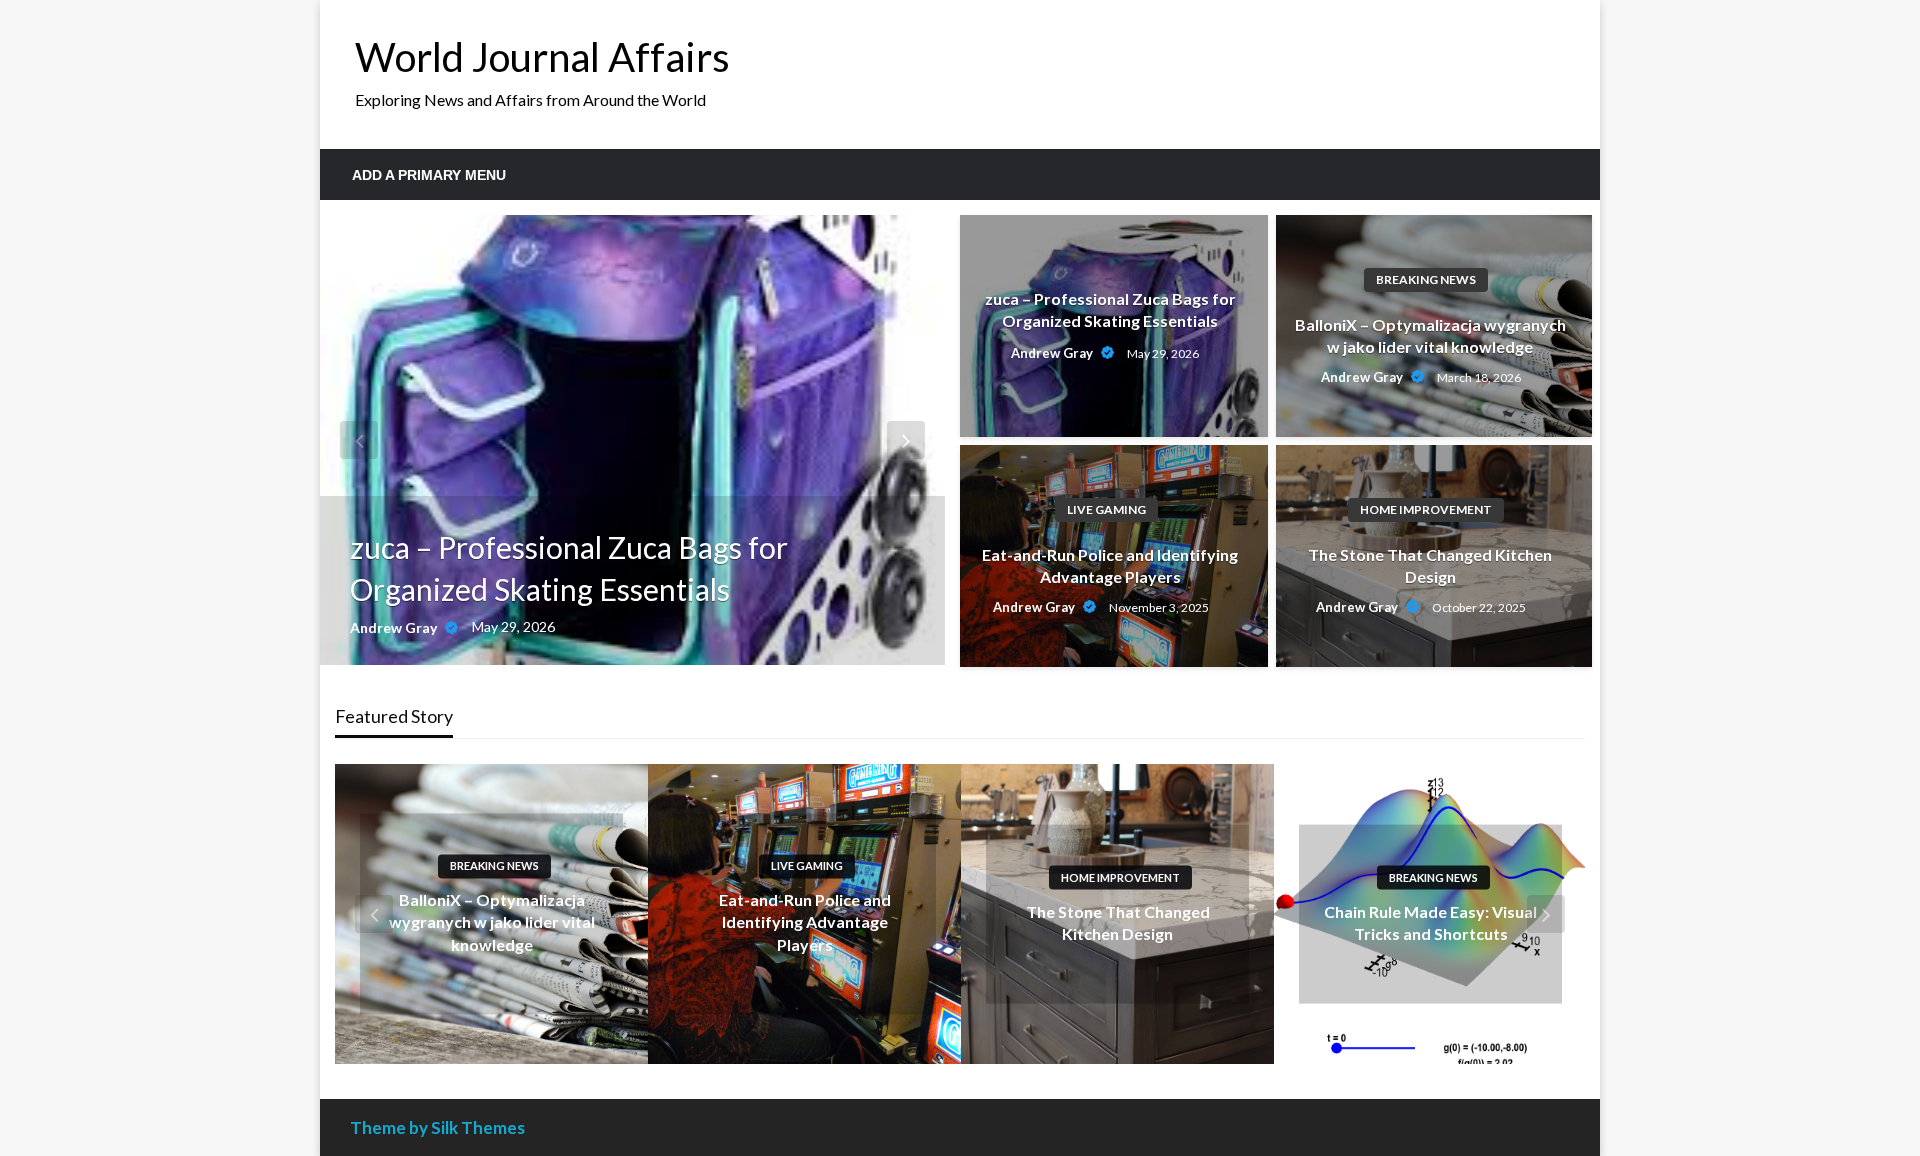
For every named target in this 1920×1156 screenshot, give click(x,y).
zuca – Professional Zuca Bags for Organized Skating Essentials (569, 568)
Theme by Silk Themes (437, 1127)
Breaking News (1426, 279)
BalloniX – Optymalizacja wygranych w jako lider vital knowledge (1430, 335)
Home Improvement (1426, 509)
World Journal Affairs (542, 57)
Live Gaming (1106, 509)
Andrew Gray (395, 627)
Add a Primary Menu (429, 175)
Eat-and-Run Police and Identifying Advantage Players (1110, 565)
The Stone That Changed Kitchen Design (1430, 565)
